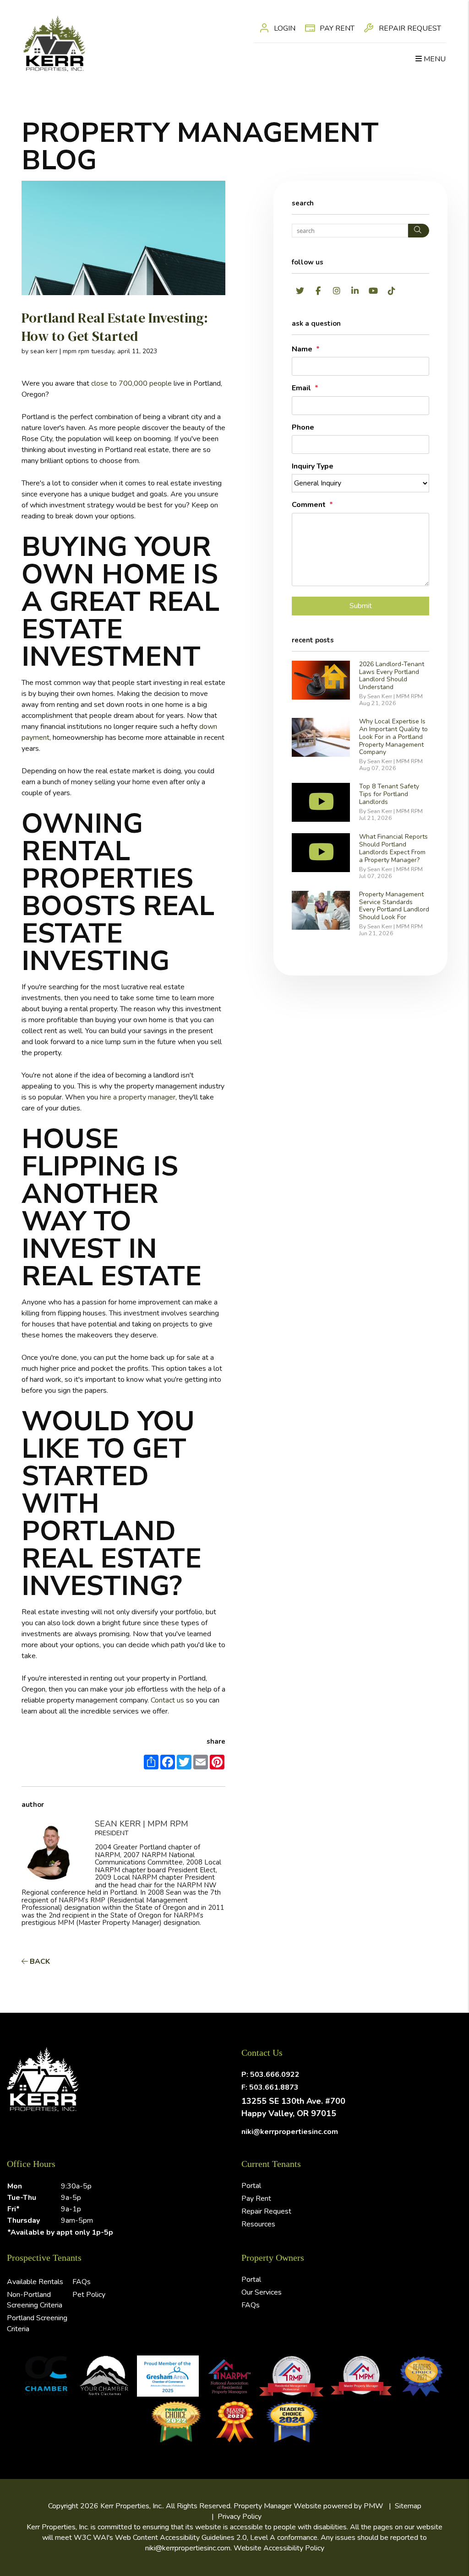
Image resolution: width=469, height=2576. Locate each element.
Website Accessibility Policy (279, 2548)
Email (301, 388)
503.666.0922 (275, 2075)
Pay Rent (336, 28)
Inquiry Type (313, 466)
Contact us (167, 1700)
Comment (309, 505)
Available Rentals (35, 2282)
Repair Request (409, 28)
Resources (258, 2224)
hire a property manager (138, 1097)
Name (302, 349)
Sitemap (408, 2506)
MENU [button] (434, 59)
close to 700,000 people (131, 383)
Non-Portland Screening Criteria (35, 2300)
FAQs (82, 2282)
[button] (300, 291)
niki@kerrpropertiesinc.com (290, 2132)
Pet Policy (89, 2295)
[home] (54, 43)
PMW (374, 2506)
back (39, 1962)
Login (284, 28)
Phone (303, 427)
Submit (361, 606)
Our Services (262, 2292)
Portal (251, 2186)
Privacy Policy (240, 2517)
